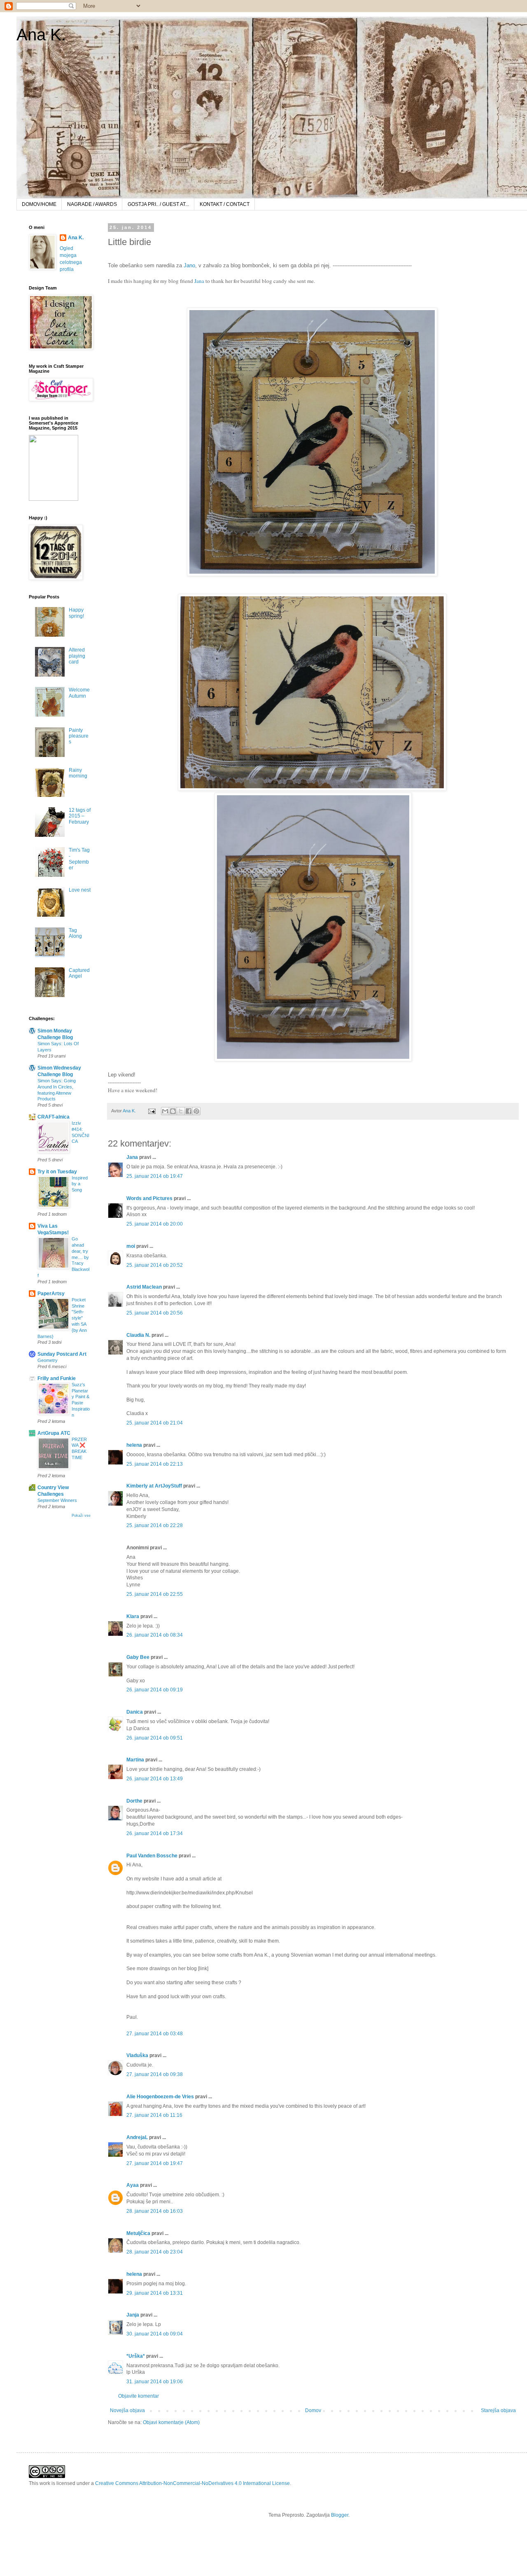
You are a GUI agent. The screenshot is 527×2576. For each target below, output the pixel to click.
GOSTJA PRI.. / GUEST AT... (158, 204)
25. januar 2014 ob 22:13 (155, 1464)
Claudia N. (138, 1335)
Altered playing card (77, 656)
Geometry (48, 1360)
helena (134, 1445)
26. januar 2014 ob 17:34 (155, 1833)
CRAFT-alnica (54, 1117)
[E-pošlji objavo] (152, 1111)
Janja (133, 2315)
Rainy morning (78, 773)
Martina (135, 1760)
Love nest (80, 890)
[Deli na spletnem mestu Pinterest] (196, 1111)
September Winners (57, 1500)
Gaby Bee (139, 1657)
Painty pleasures (79, 736)
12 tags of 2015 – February (80, 816)
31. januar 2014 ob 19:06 (155, 2382)
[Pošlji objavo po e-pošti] (165, 1111)
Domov (313, 2410)
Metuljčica (138, 2233)
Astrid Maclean (144, 1287)
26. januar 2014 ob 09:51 (155, 1738)
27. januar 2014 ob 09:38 (155, 2074)
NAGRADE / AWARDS (92, 204)
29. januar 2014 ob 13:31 (155, 2293)
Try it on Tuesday (57, 1172)
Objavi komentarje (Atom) (171, 2422)
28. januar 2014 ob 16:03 (155, 2211)
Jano (189, 265)
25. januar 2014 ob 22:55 (155, 1594)
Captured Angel (79, 973)
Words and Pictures (149, 1198)
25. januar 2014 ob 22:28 (155, 1525)
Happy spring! (76, 613)
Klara (133, 1616)
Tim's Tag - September (79, 859)
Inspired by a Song (80, 1184)
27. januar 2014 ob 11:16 (154, 2115)
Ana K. (41, 35)
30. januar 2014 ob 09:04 (155, 2334)
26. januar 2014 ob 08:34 (155, 1635)
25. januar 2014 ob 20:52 (155, 1265)
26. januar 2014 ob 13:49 (155, 1779)
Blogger (340, 2515)
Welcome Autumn (79, 693)
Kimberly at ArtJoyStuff (154, 1486)
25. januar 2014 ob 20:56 (155, 1313)
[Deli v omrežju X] (181, 1111)
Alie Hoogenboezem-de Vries (160, 2097)
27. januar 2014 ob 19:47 (155, 2163)
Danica (135, 1712)
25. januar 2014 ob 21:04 (155, 1423)
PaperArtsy (51, 1294)
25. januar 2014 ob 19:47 (155, 1176)
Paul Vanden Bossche (152, 1856)
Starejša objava (498, 2410)
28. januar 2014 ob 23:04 (155, 2252)
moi (131, 1246)
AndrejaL (137, 2137)
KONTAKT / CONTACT (225, 204)
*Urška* (136, 2356)
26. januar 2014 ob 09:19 (155, 1690)
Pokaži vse (81, 1516)
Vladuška (137, 2055)
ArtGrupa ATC (54, 1433)
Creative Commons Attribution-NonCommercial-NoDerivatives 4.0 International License (192, 2483)
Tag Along (75, 933)
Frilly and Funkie (57, 1378)
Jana (200, 281)
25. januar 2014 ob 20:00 (155, 1224)
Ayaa (133, 2185)
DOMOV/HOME (39, 204)
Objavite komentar (139, 2396)
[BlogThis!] (173, 1111)
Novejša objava (127, 2410)
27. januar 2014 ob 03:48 (155, 2034)
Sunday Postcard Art (62, 1354)
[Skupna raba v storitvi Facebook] (189, 1111)
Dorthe (134, 1801)
